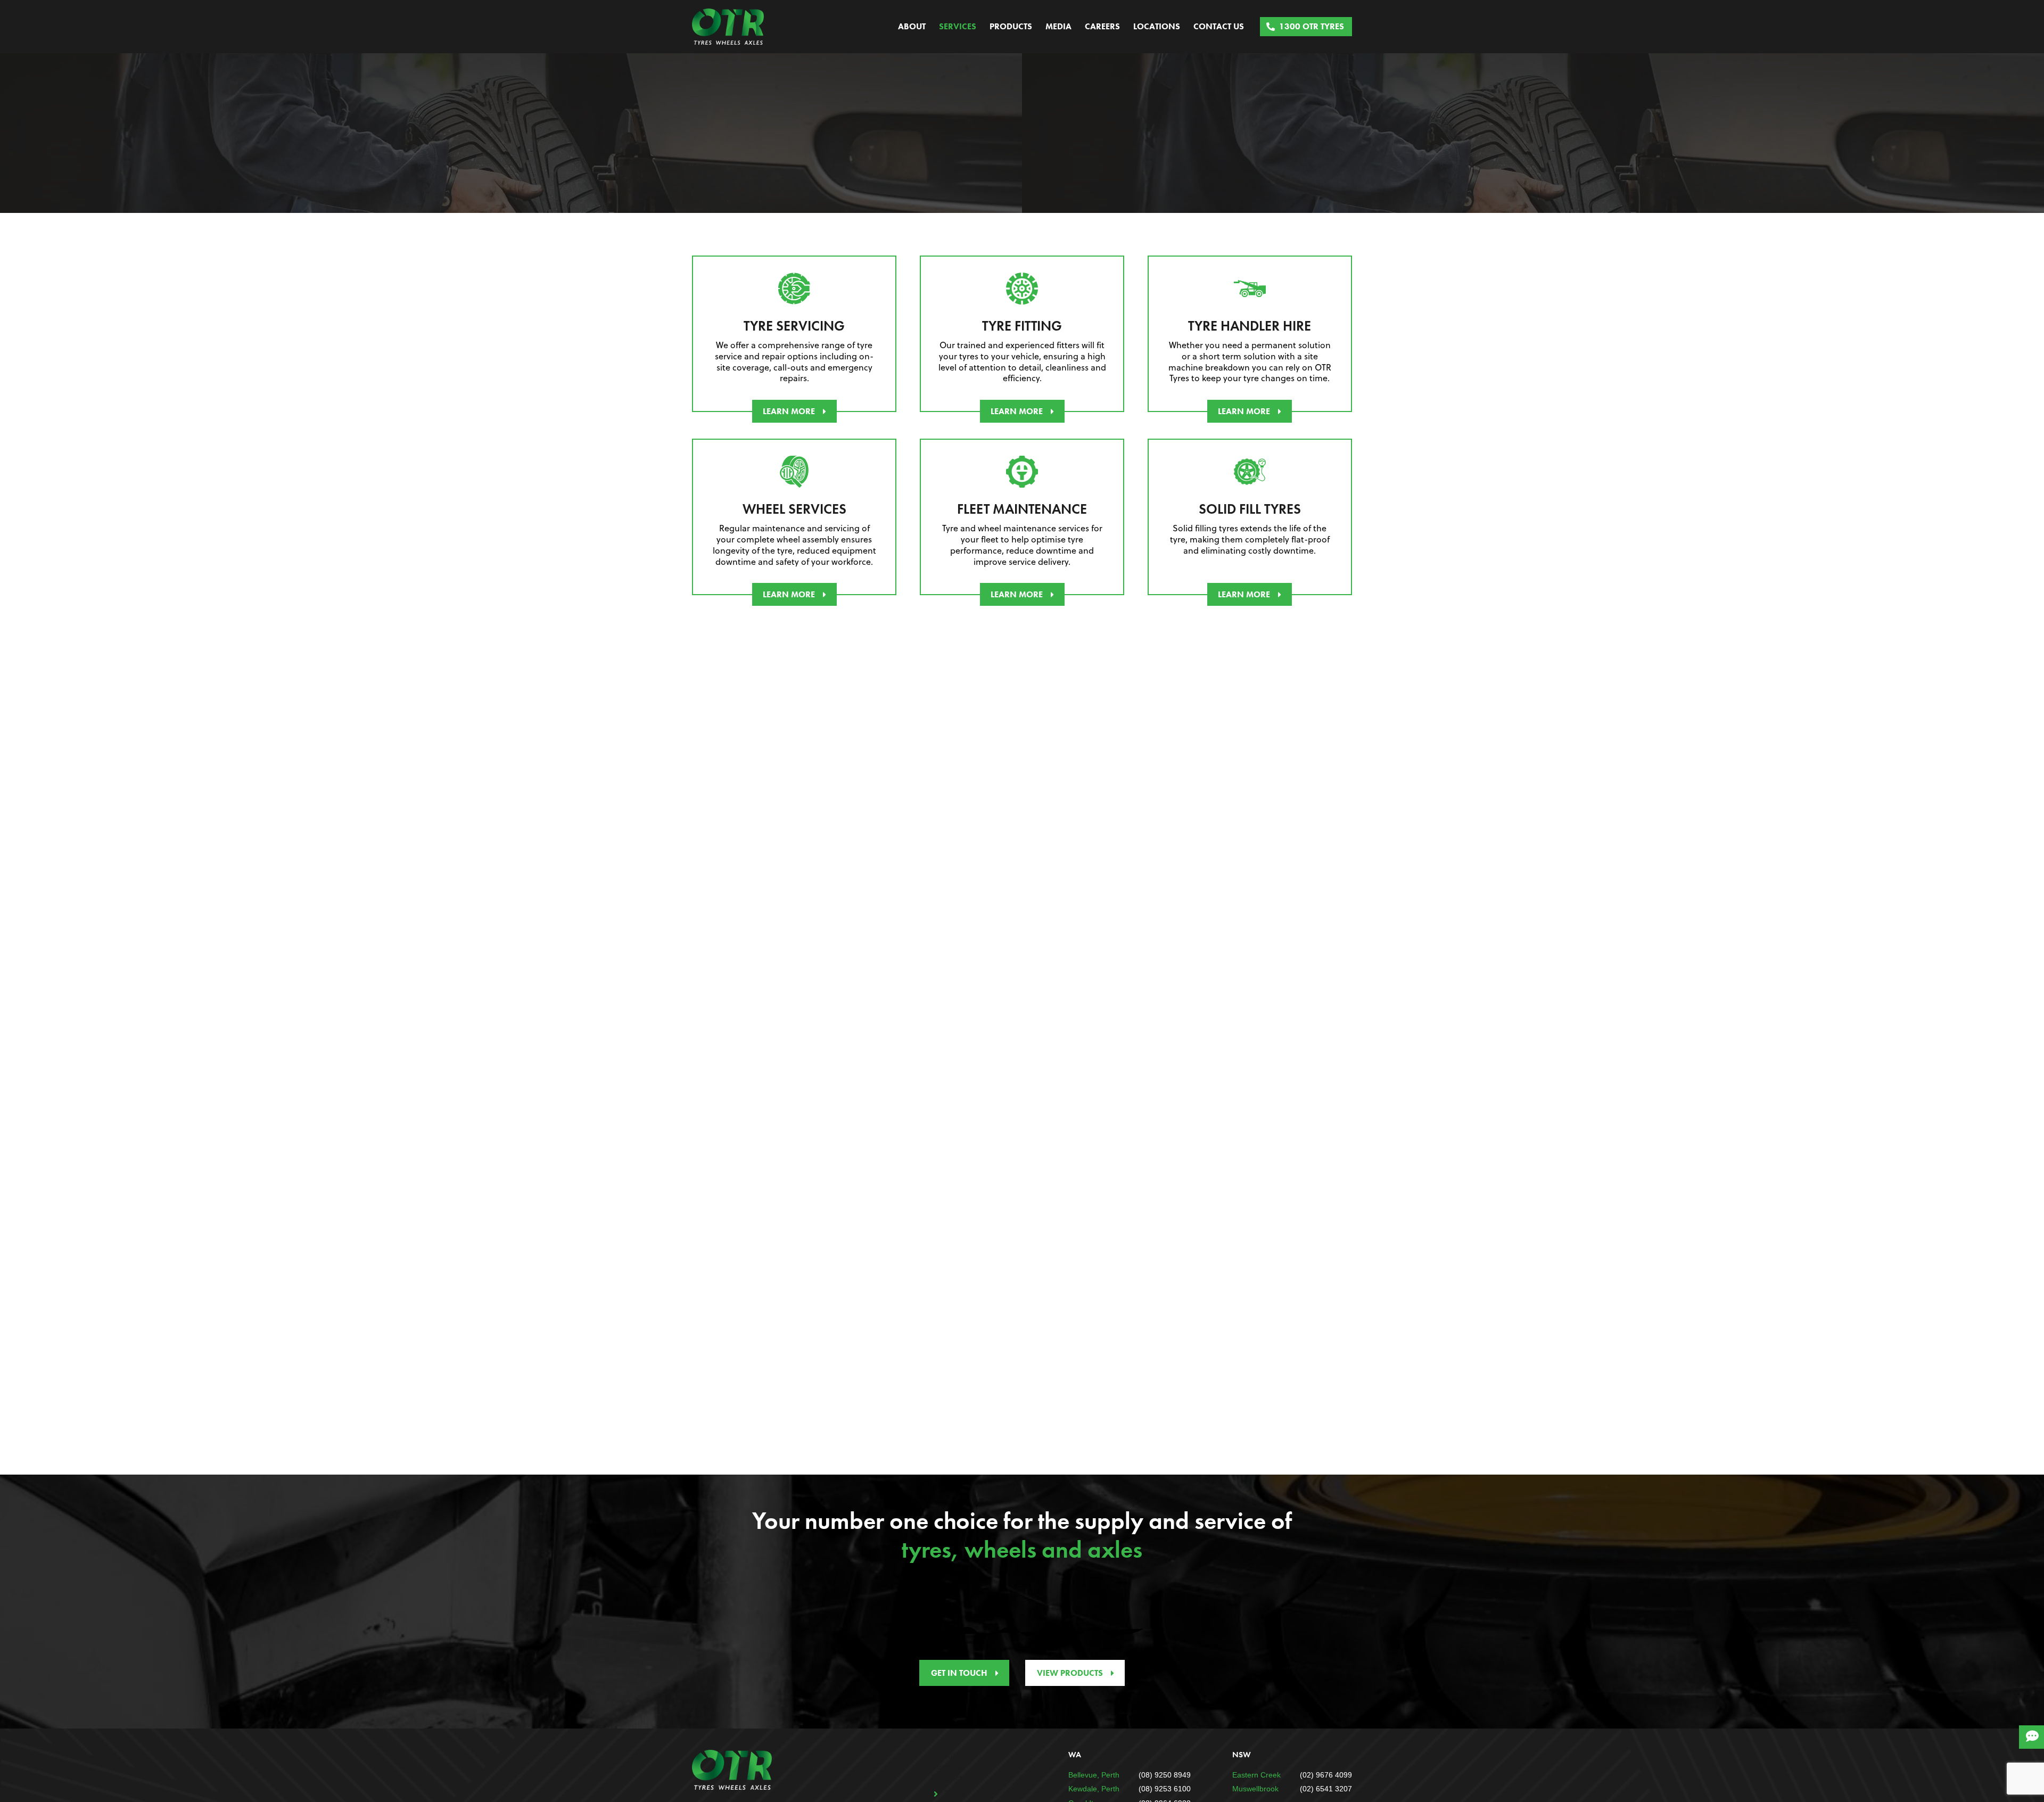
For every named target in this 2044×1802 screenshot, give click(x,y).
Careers (1102, 26)
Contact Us (1219, 26)
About (912, 26)
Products (1011, 26)
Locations (1157, 26)
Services (958, 26)
